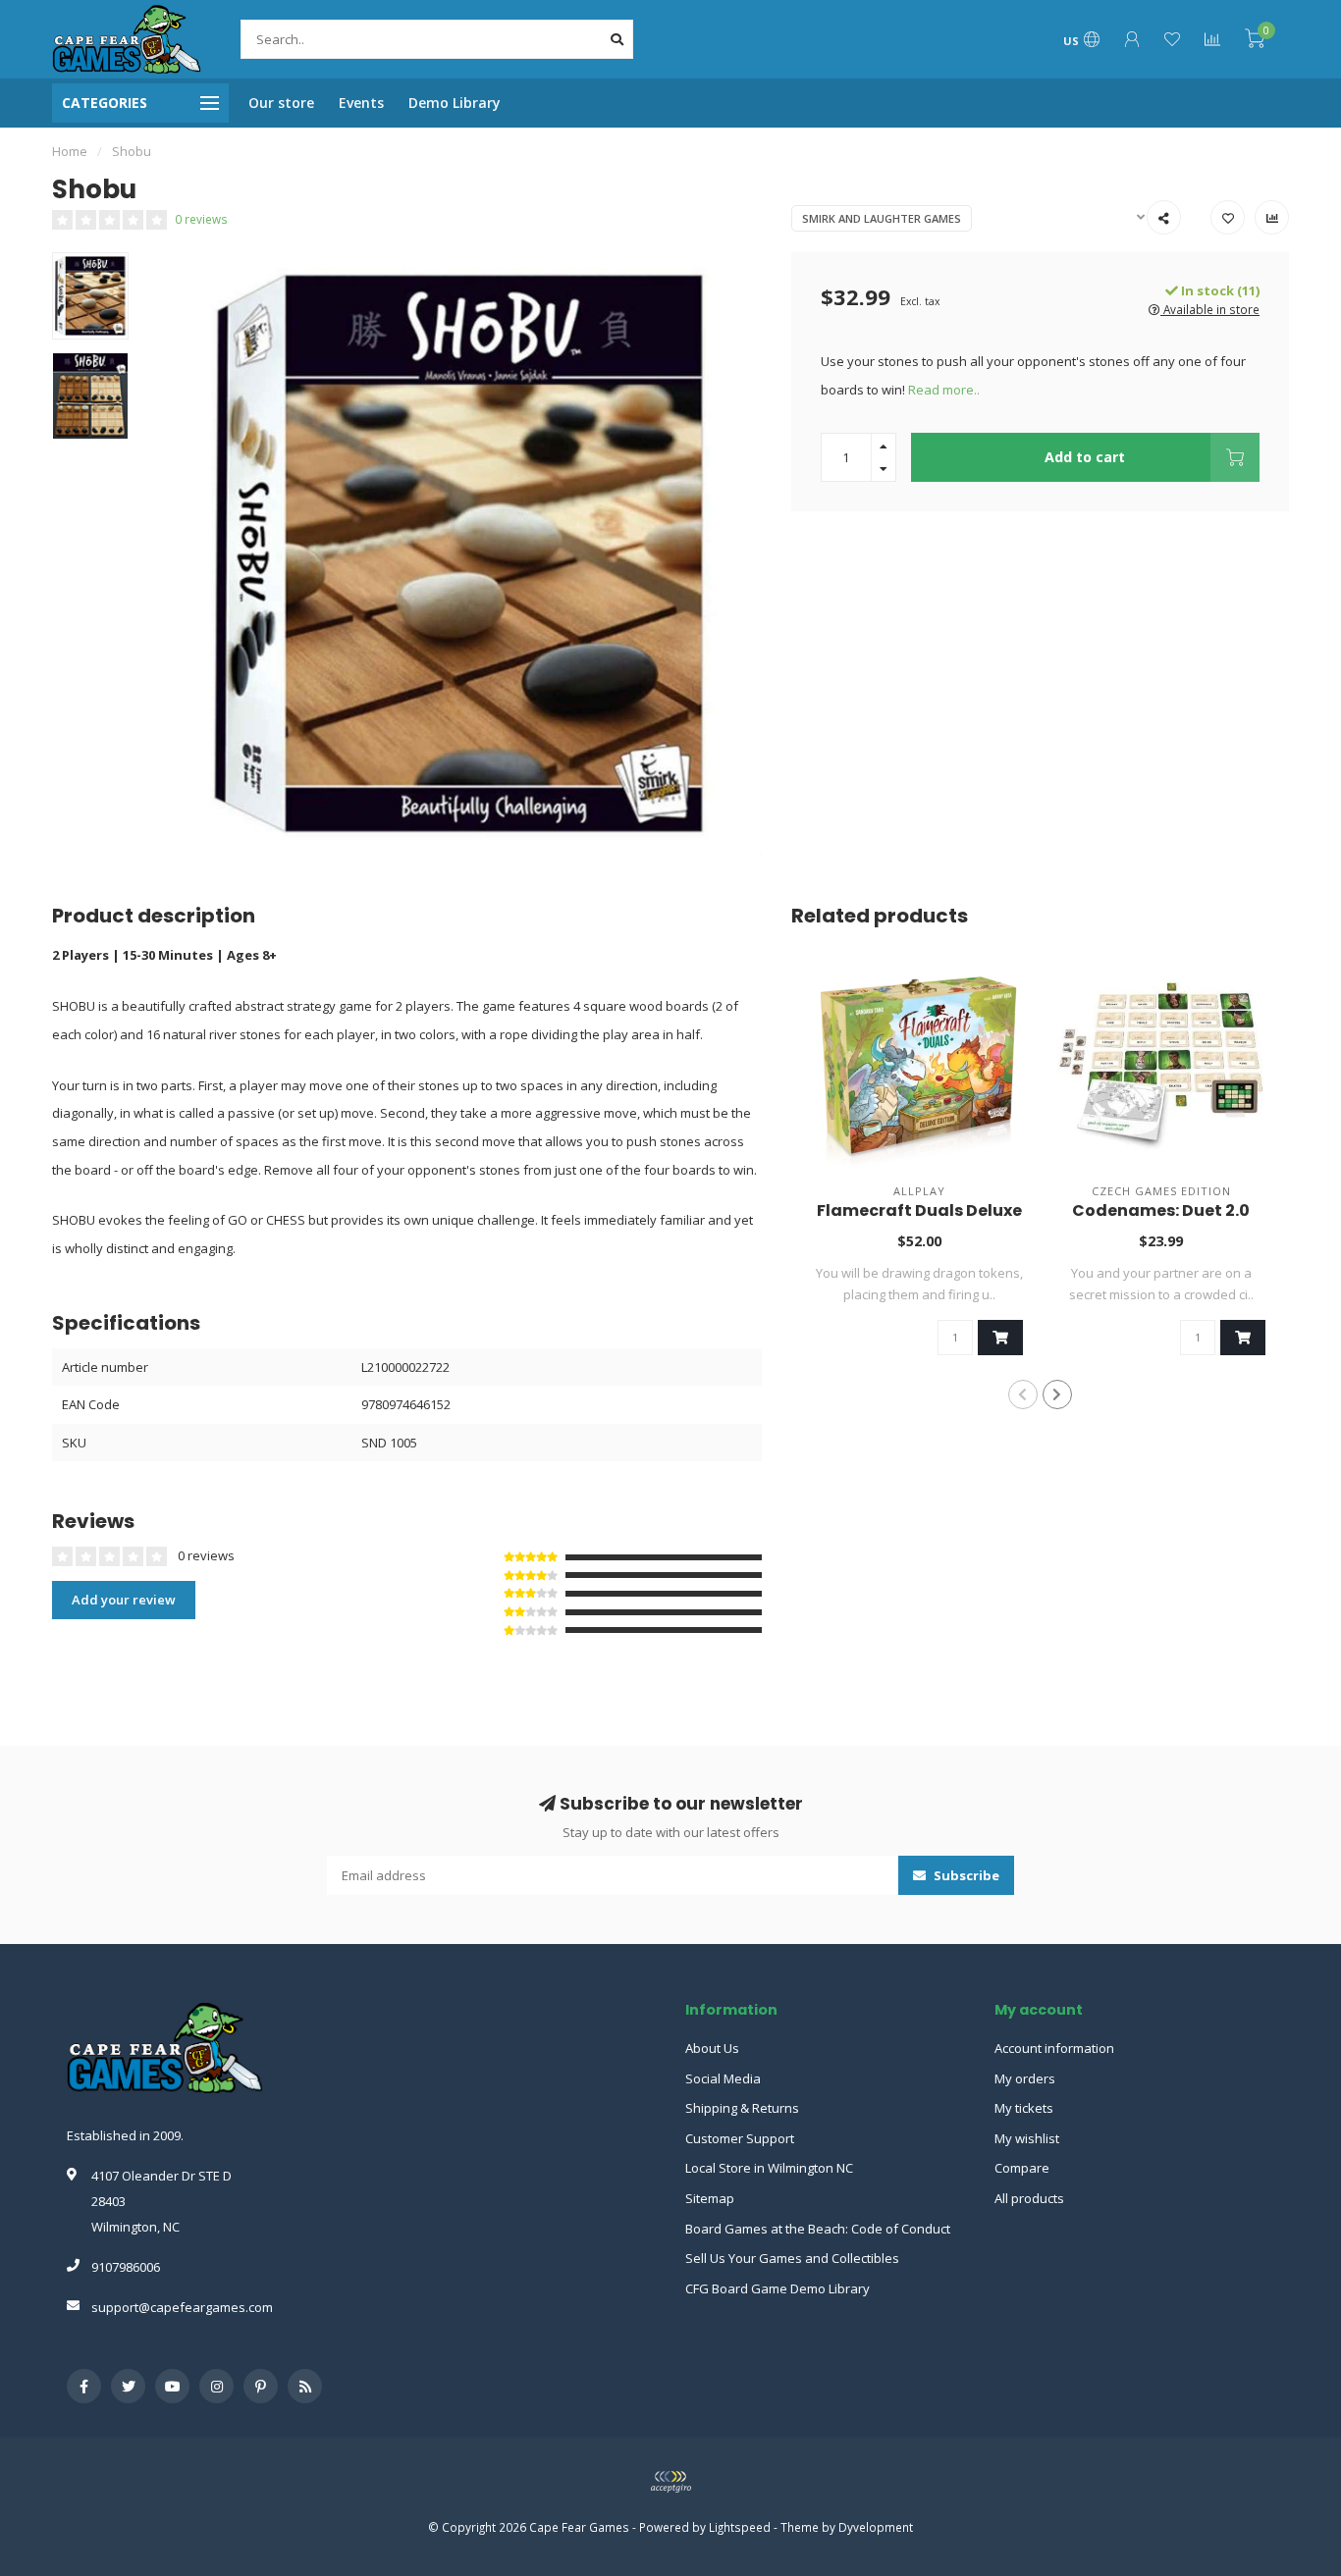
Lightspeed (740, 2527)
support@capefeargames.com (182, 2307)
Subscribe (965, 1875)
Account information (1054, 2048)
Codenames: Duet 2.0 (1161, 1210)
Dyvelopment (876, 2527)
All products (1029, 2198)
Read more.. (944, 390)
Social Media (723, 2078)
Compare (1022, 2168)
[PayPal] (670, 2482)
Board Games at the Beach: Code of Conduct (818, 2229)
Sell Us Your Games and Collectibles (792, 2258)
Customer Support (740, 2138)
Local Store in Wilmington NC (769, 2168)
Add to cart (1085, 457)
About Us (712, 2048)
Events (361, 103)
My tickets (1024, 2108)
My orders (1025, 2078)
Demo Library (455, 103)
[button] (1023, 1394)
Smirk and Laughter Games (882, 218)
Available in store (1210, 309)
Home (70, 151)
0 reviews (201, 219)
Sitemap (710, 2198)
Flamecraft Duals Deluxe (919, 1210)
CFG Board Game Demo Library (778, 2288)
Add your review (124, 1600)
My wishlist (1027, 2138)
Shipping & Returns (742, 2108)
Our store (281, 103)
